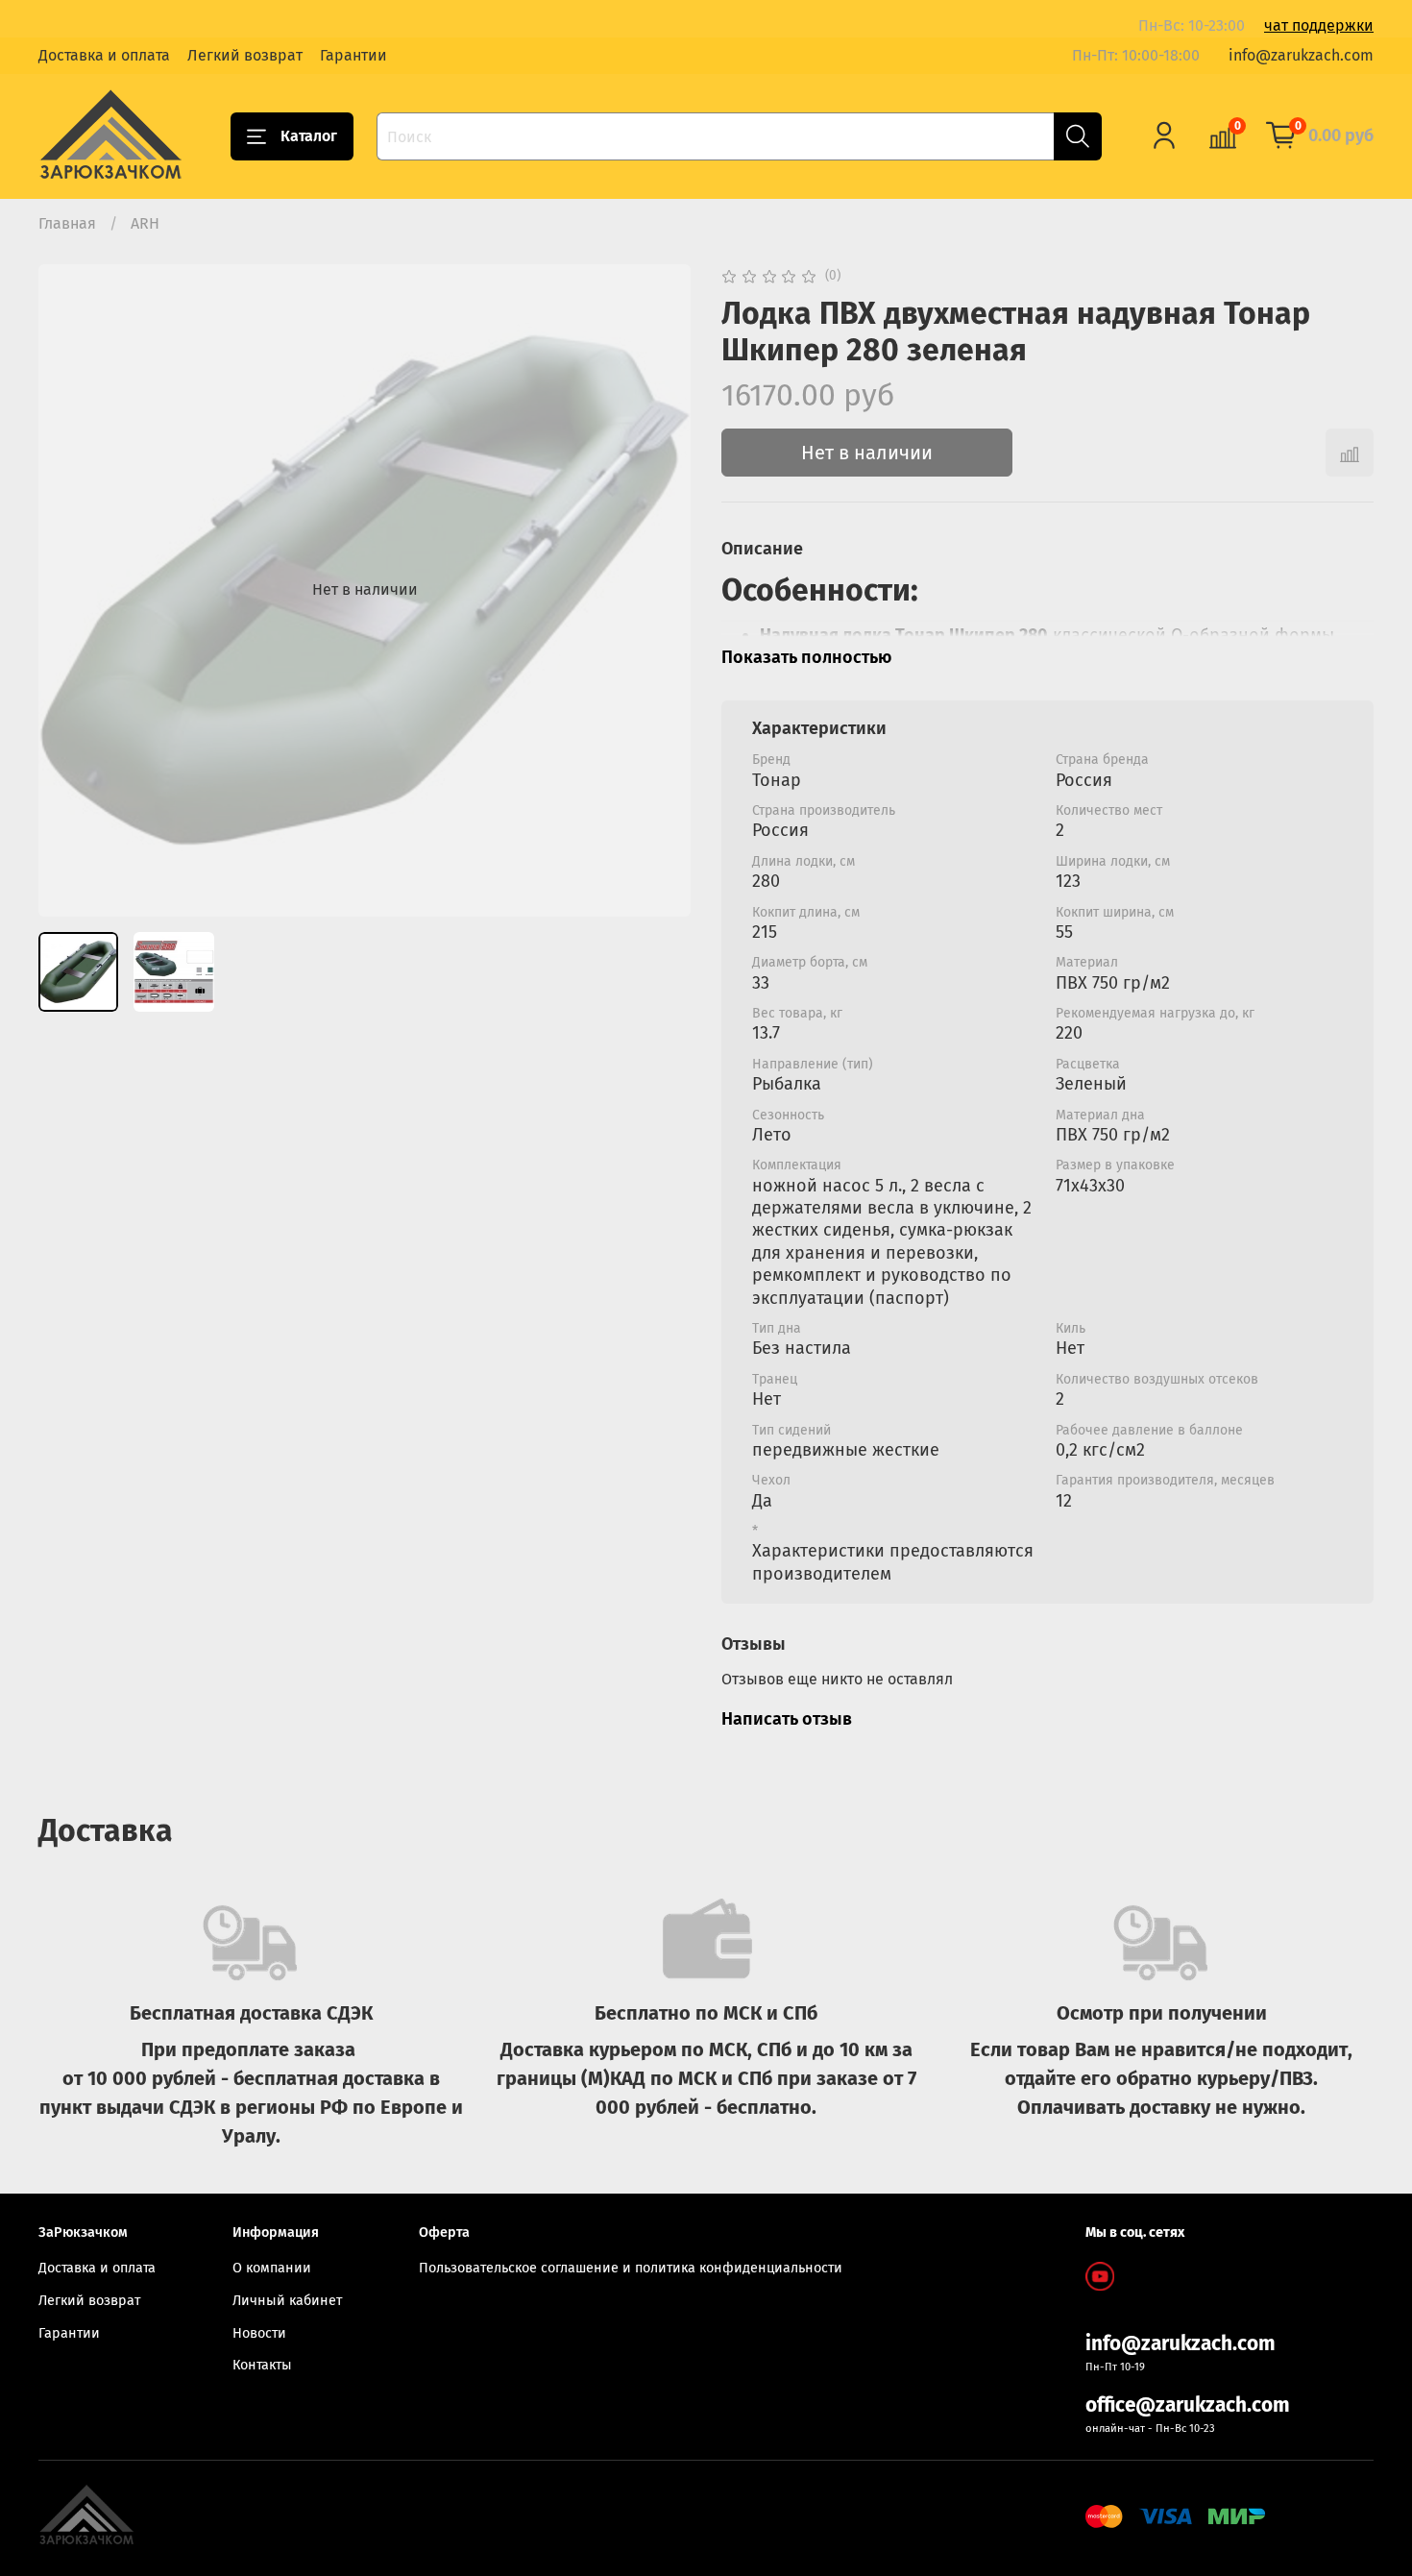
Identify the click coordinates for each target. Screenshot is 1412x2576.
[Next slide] (660, 590)
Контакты (262, 2365)
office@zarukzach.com (1188, 2405)
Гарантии (353, 55)
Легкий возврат (245, 55)
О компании (272, 2268)
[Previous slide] (69, 590)
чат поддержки (1319, 25)
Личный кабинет (287, 2301)
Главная (67, 223)
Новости (259, 2333)
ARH (145, 223)
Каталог (309, 136)
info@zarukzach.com (1301, 55)
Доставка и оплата (104, 55)
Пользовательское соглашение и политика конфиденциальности (631, 2268)
